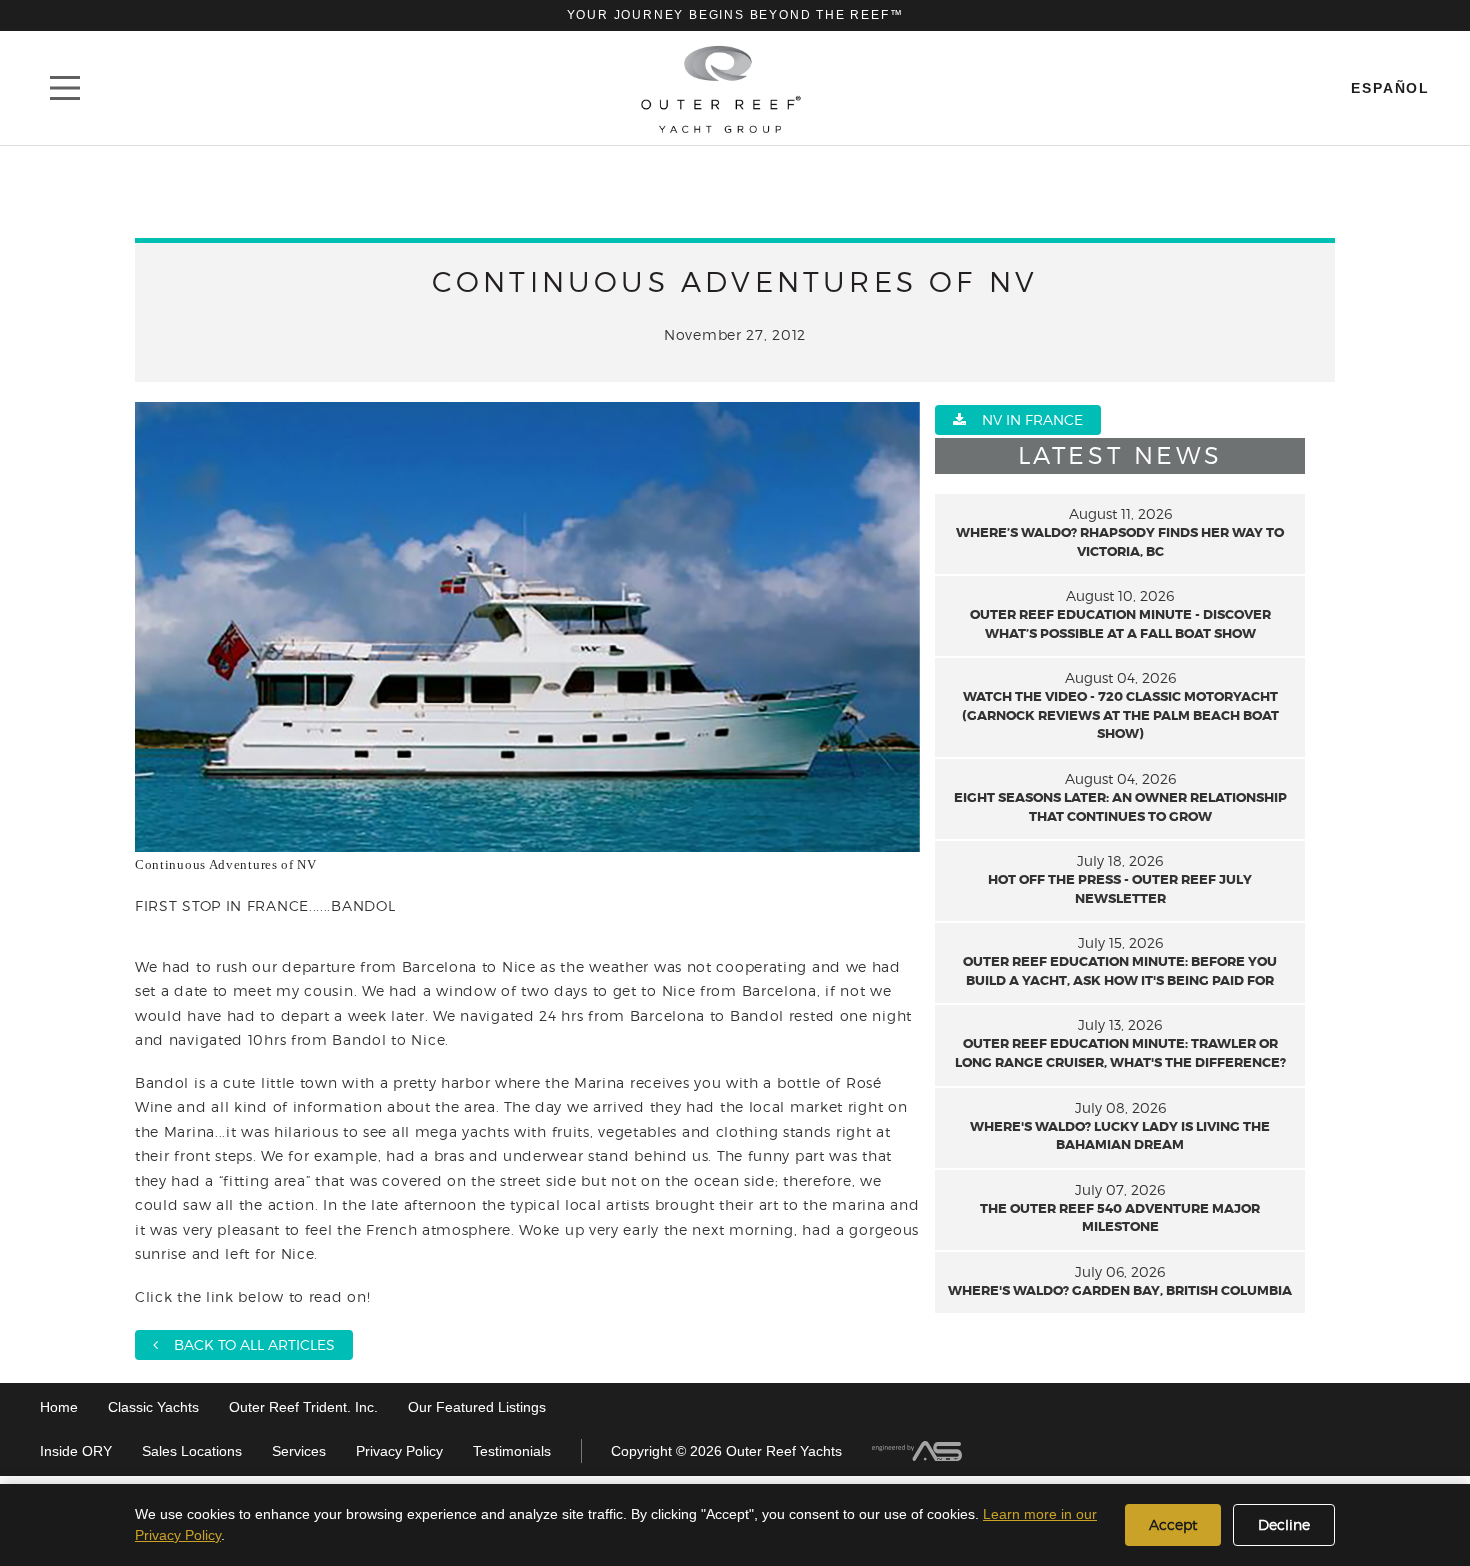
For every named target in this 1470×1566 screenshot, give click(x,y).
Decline (1284, 1524)
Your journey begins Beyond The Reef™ (735, 15)
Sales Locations (192, 1451)
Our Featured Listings (477, 1407)
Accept (1173, 1524)
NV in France (1024, 419)
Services (299, 1451)
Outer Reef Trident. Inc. (303, 1407)
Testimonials (512, 1451)
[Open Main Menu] (65, 88)
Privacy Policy (399, 1451)
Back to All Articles (246, 1344)
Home (59, 1407)
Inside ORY (76, 1451)
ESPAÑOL (1390, 88)
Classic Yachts (153, 1407)
